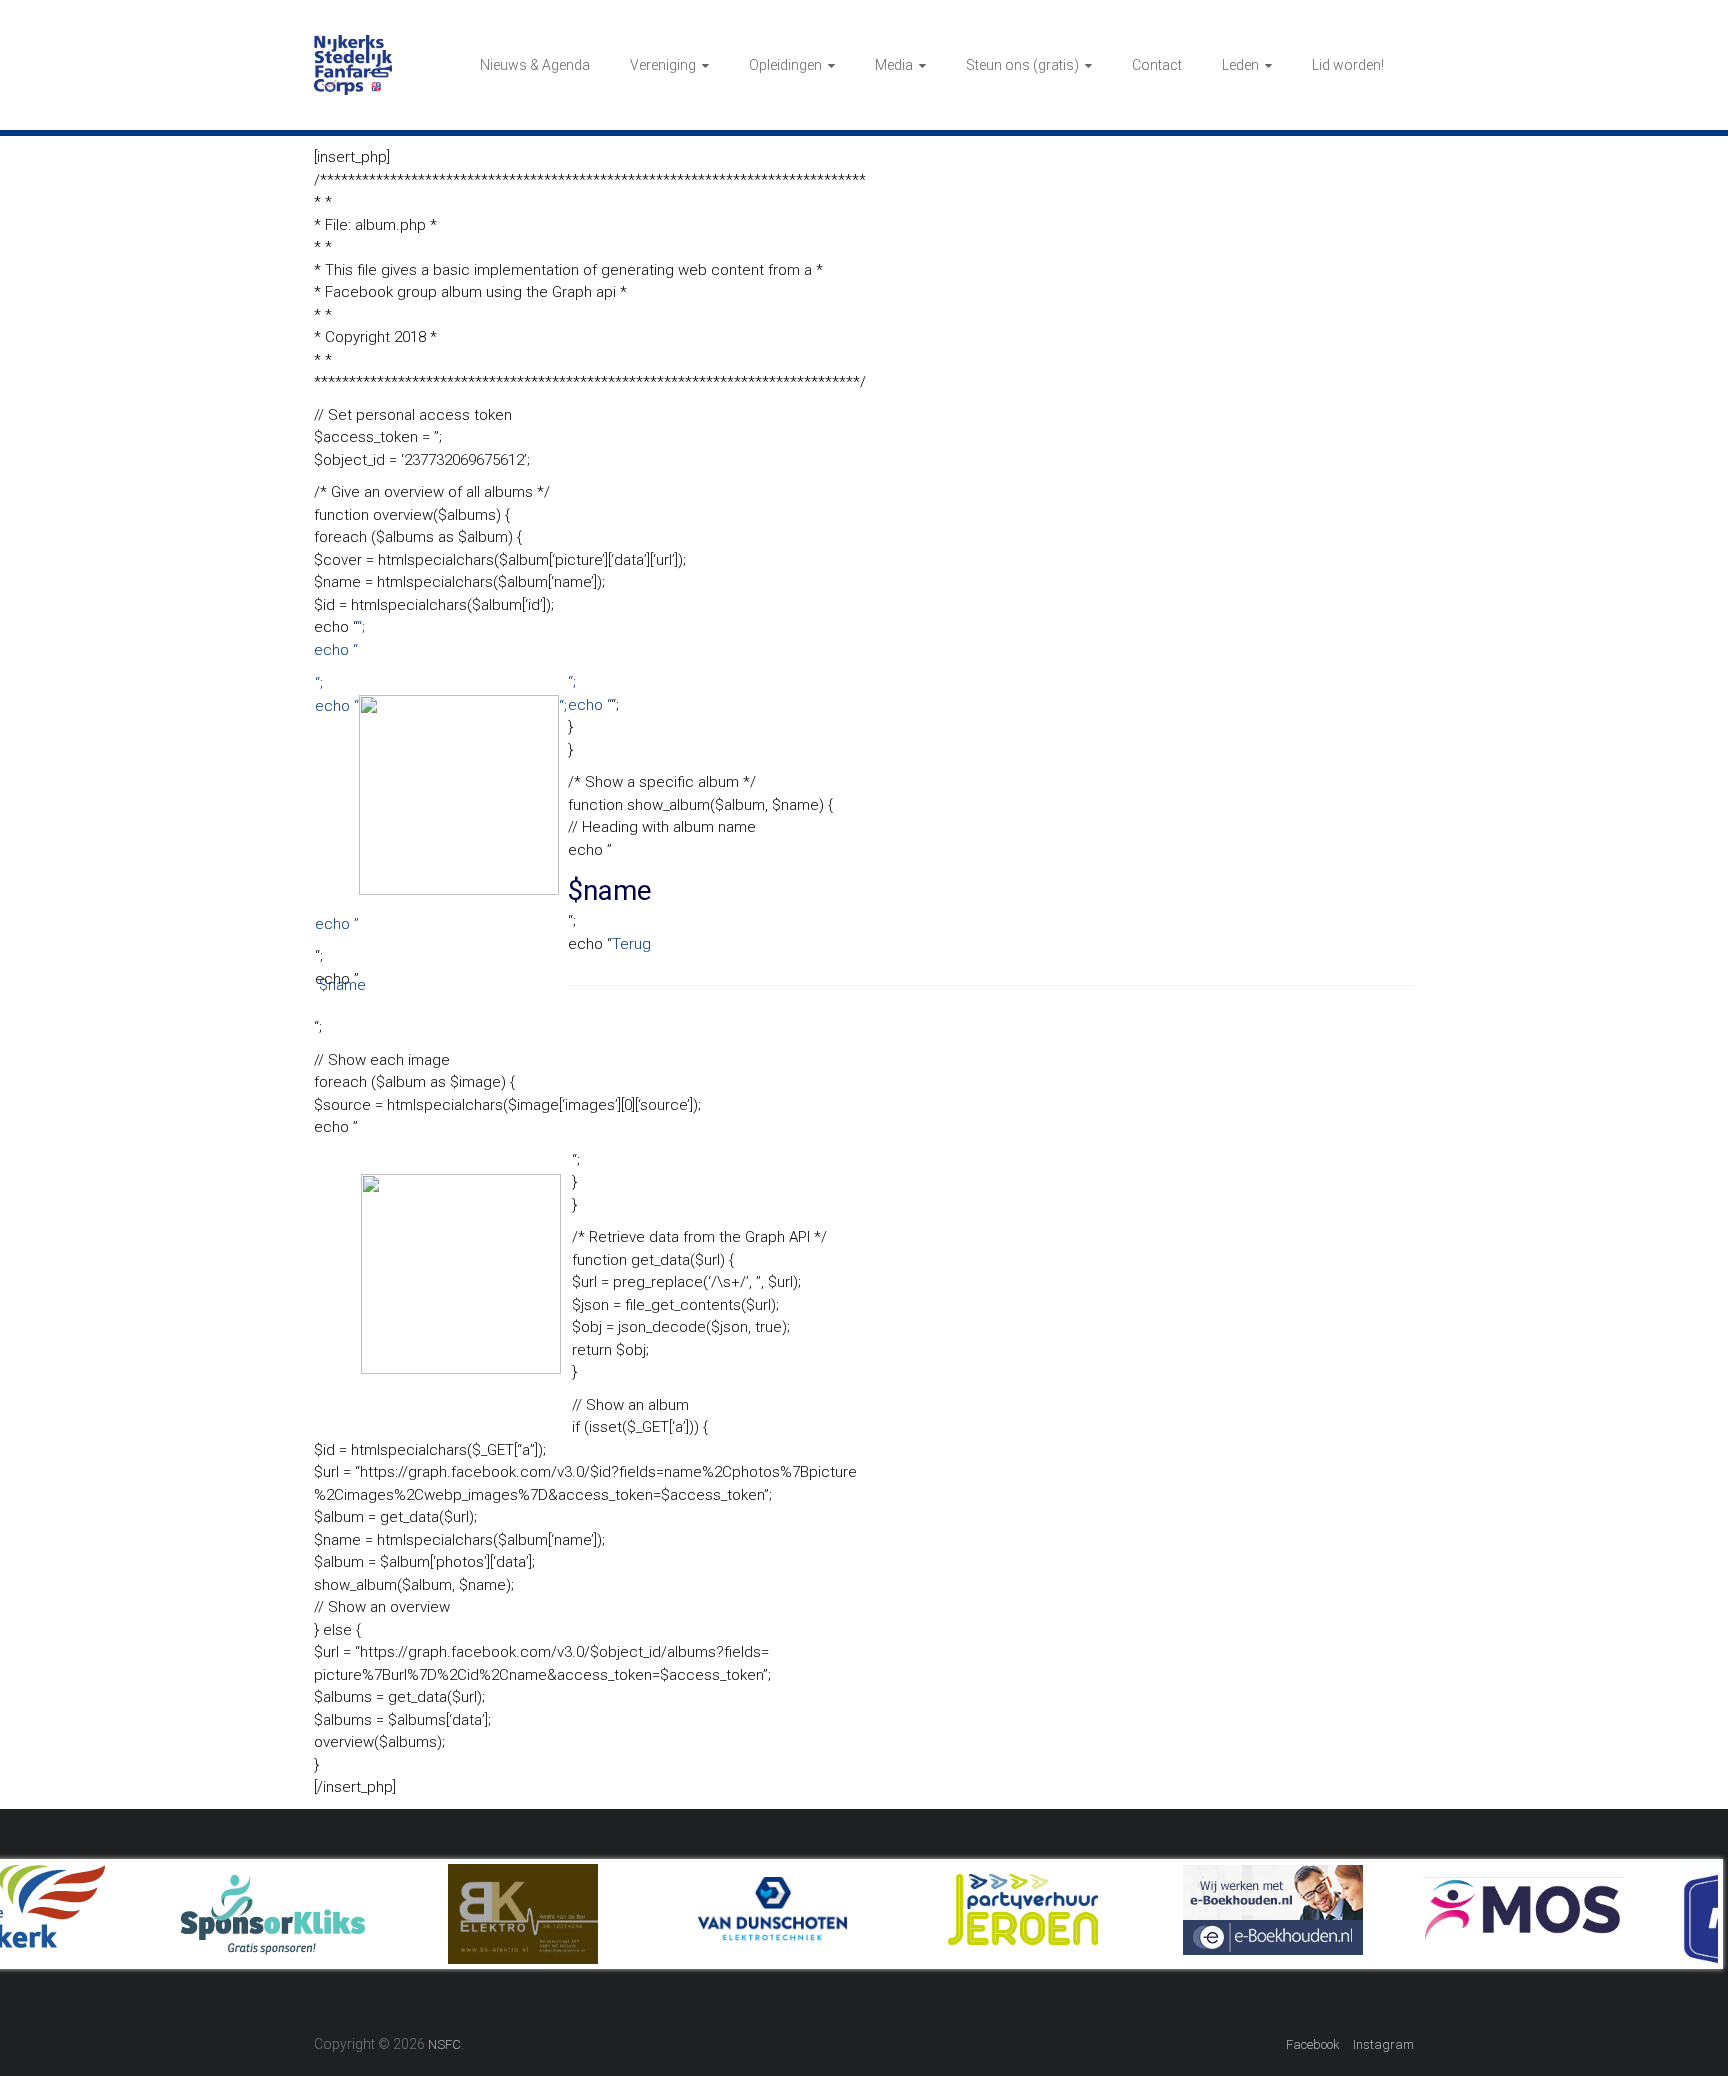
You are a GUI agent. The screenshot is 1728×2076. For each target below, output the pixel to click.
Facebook (1313, 2044)
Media (894, 65)
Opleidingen (785, 65)
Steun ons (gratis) (1022, 65)
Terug (631, 944)
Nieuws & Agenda (535, 65)
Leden (1240, 65)
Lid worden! (1348, 65)
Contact (1157, 65)
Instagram (1383, 2044)
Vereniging (663, 65)
